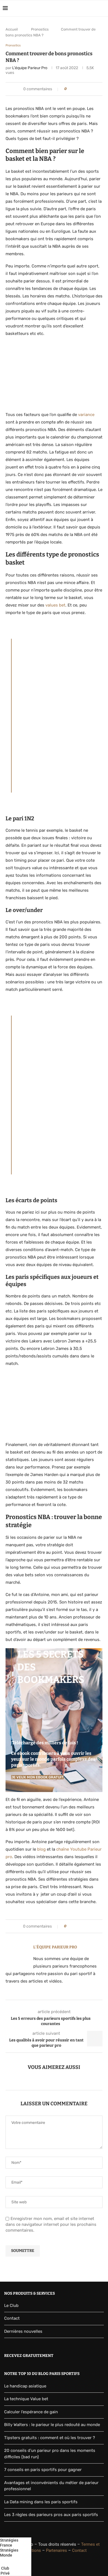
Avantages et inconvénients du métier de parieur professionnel (51, 2486)
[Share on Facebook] (75, 89)
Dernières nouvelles (23, 2331)
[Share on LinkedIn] (80, 89)
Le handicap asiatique (25, 2386)
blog (41, 1849)
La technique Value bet (26, 2399)
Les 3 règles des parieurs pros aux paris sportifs (51, 2515)
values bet (55, 605)
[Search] (102, 8)
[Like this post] (70, 89)
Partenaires (56, 2550)
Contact (12, 2318)
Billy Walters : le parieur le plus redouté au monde (52, 2425)
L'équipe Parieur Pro (30, 68)
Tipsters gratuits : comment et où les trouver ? (50, 2438)
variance (86, 415)
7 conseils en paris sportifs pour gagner (43, 2470)
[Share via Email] (85, 89)
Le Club (11, 2306)
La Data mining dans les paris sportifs (41, 2502)
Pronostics (40, 29)
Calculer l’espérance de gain (31, 2412)
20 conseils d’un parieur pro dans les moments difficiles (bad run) (50, 2454)
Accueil (12, 29)
